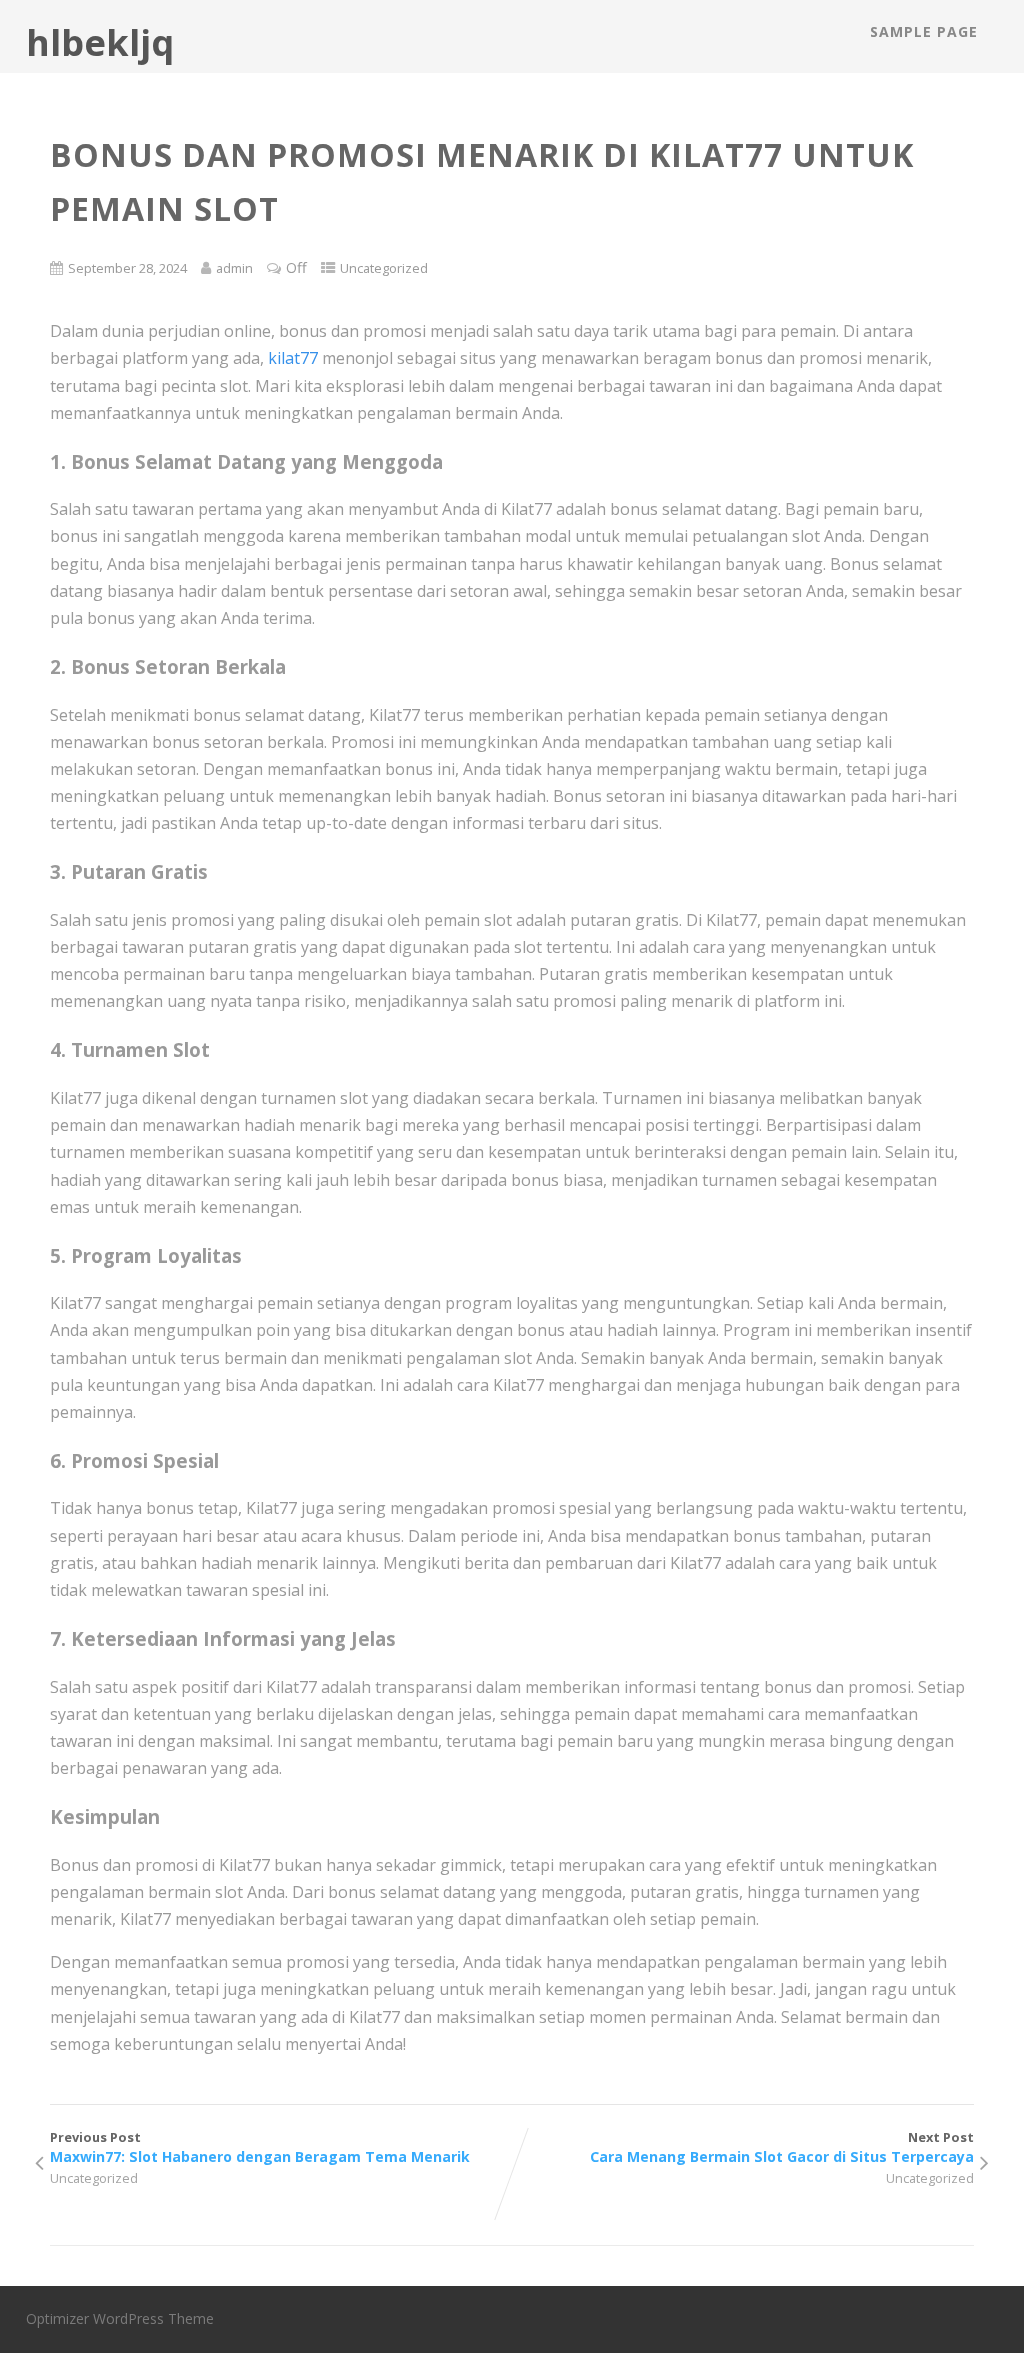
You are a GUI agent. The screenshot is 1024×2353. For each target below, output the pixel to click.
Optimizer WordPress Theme (120, 2318)
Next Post (782, 2147)
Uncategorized (384, 268)
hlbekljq (100, 42)
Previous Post (260, 2147)
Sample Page (924, 31)
